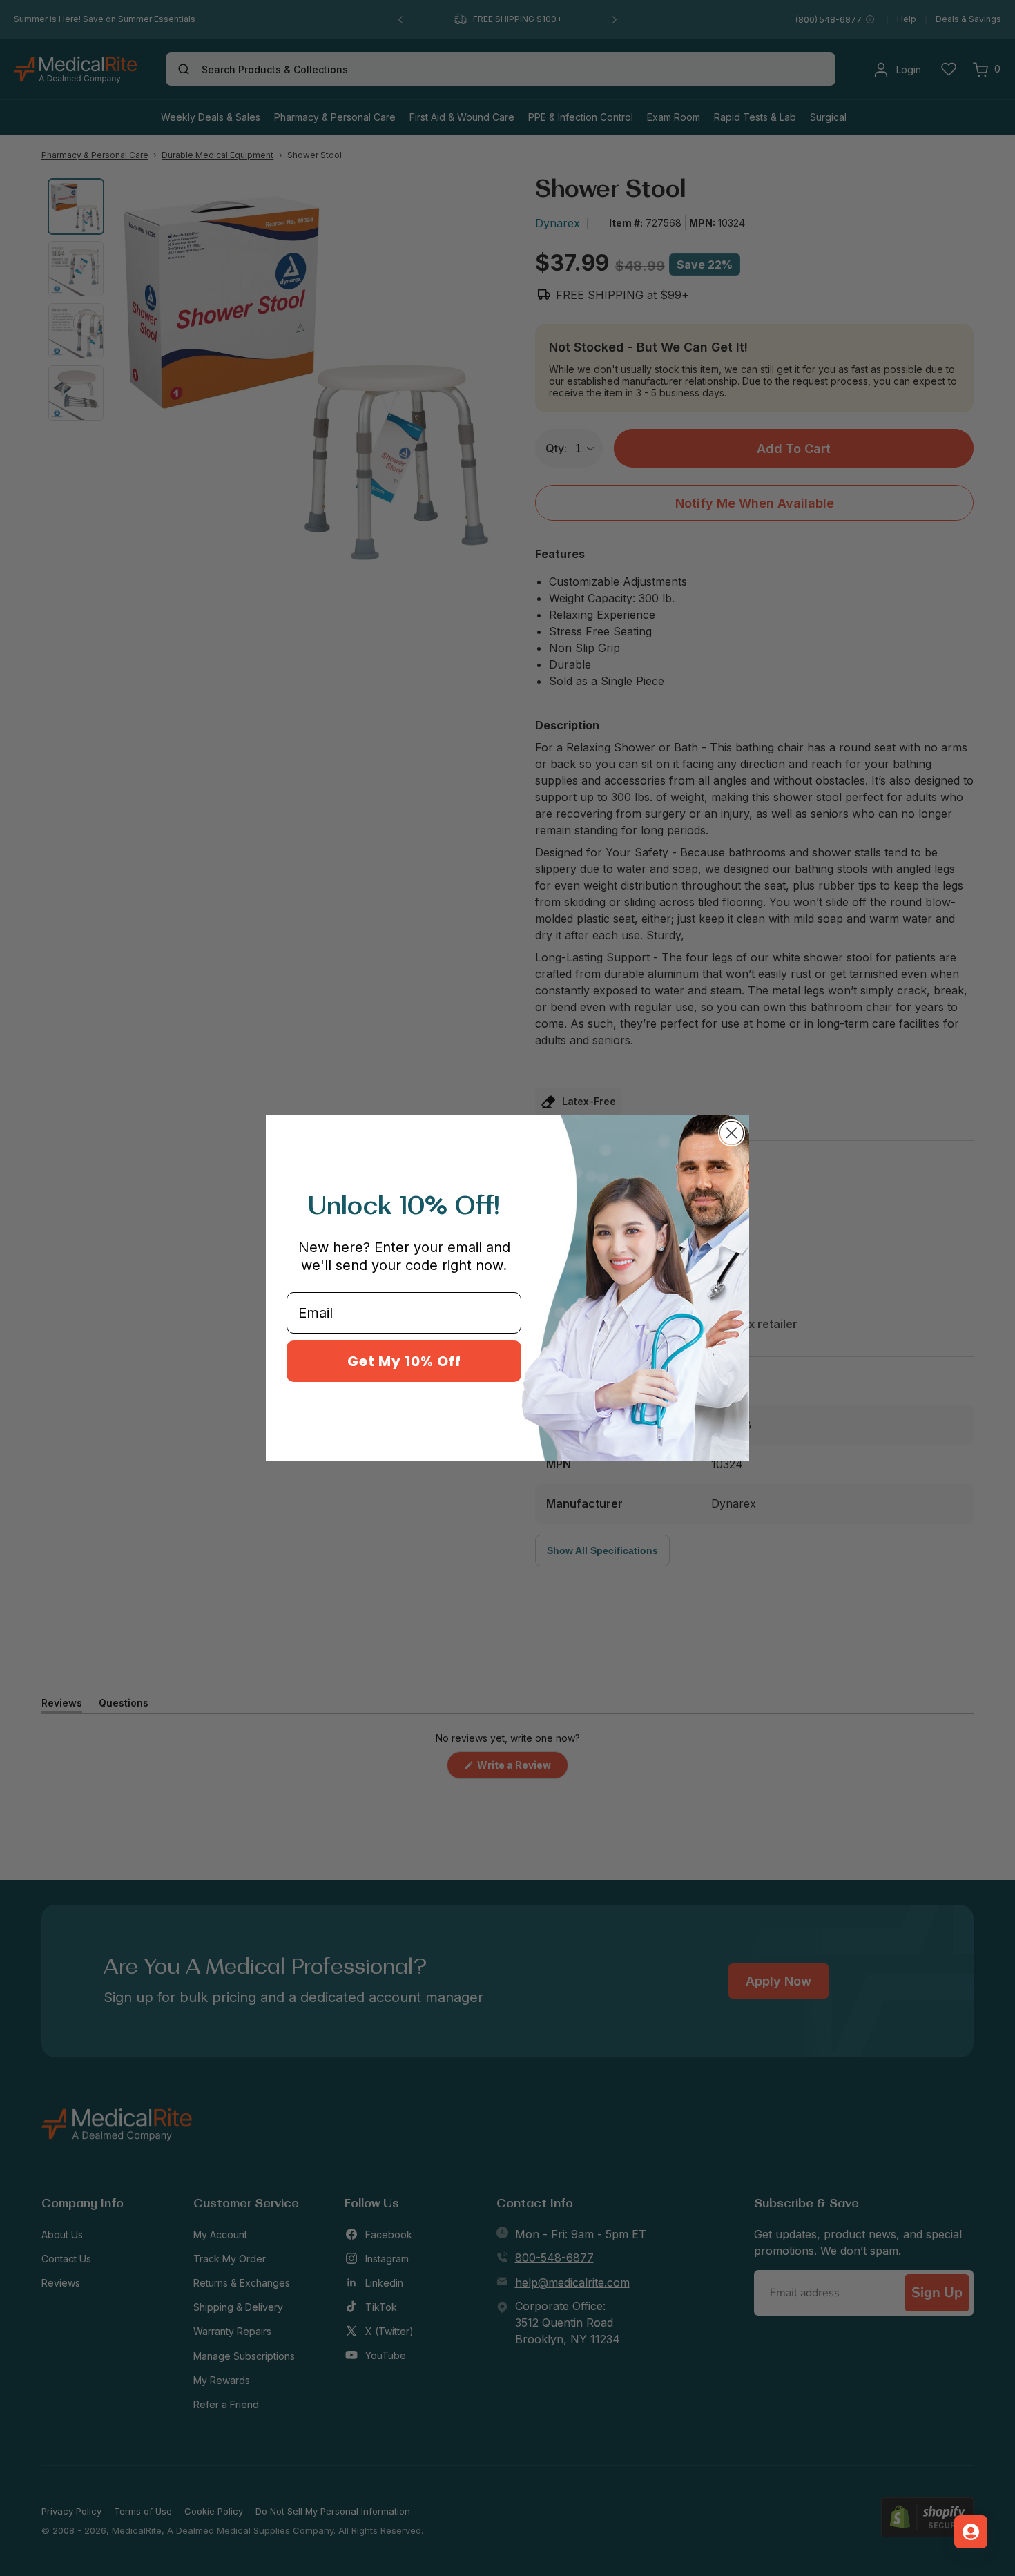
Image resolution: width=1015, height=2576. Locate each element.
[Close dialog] (732, 1133)
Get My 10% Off (404, 1361)
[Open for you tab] (971, 2532)
